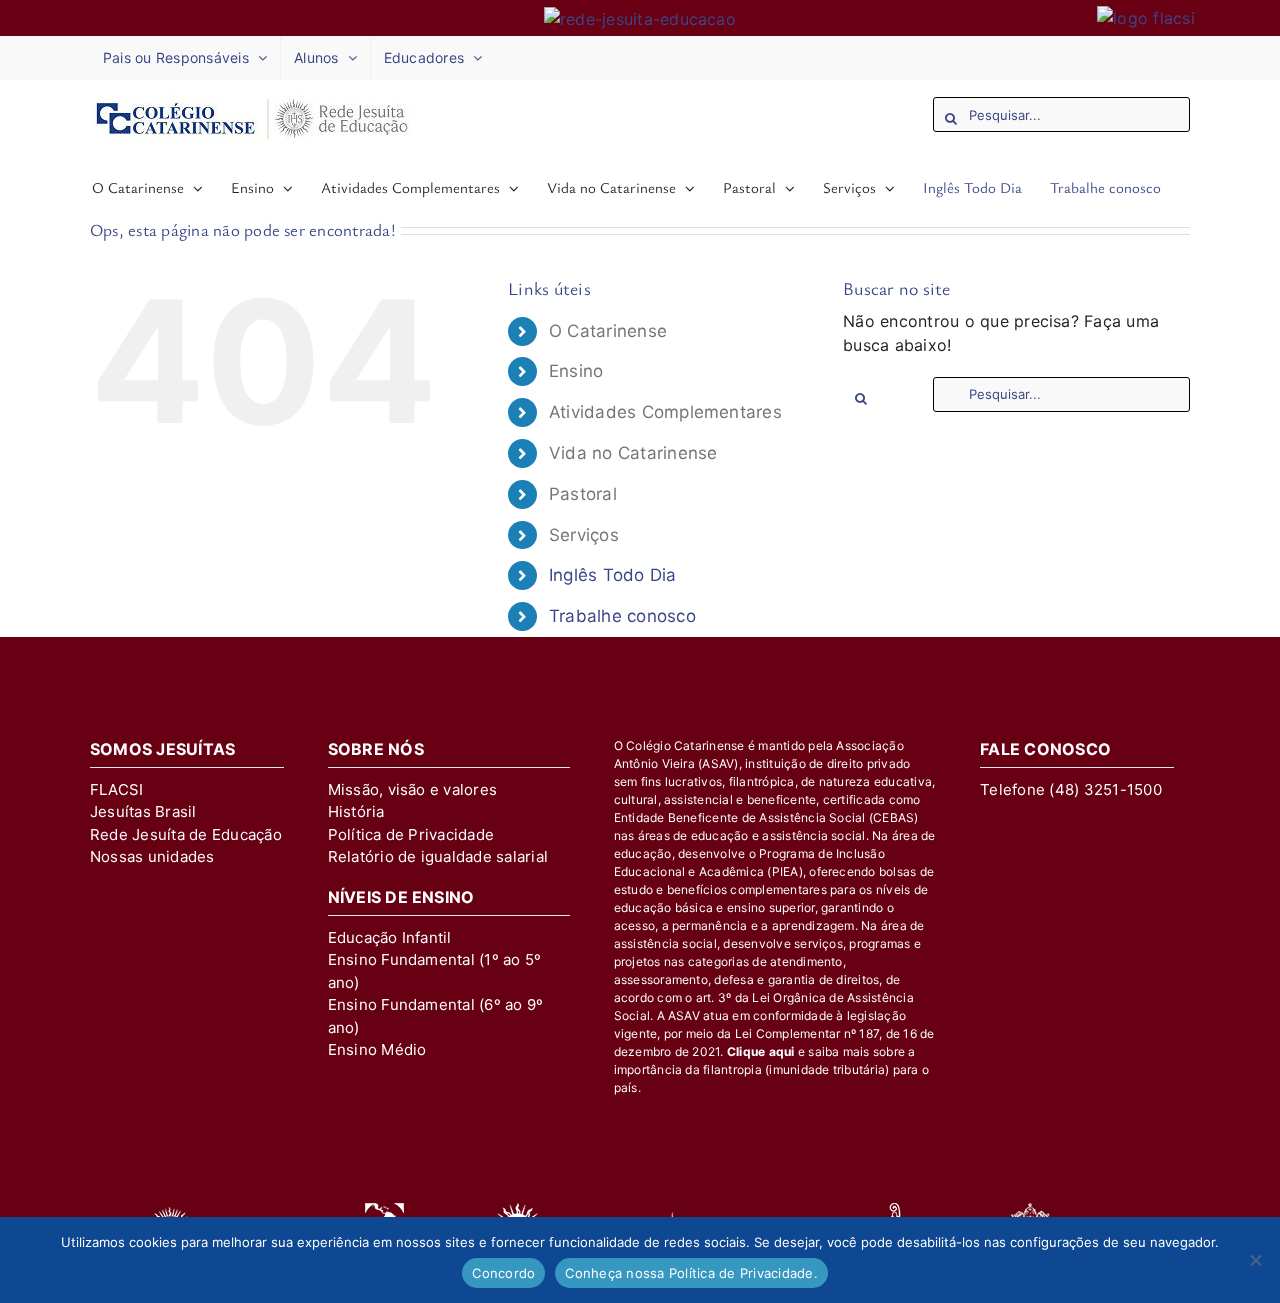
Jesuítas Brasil (143, 811)
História (356, 811)
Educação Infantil (390, 937)
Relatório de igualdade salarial (438, 856)
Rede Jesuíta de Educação (186, 834)
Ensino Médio (377, 1049)
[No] (1255, 1260)
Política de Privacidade (411, 834)
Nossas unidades (152, 856)
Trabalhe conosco (622, 616)
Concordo (503, 1273)
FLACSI (116, 789)
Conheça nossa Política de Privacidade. (691, 1273)
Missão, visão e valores (413, 789)
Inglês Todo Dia (613, 575)
